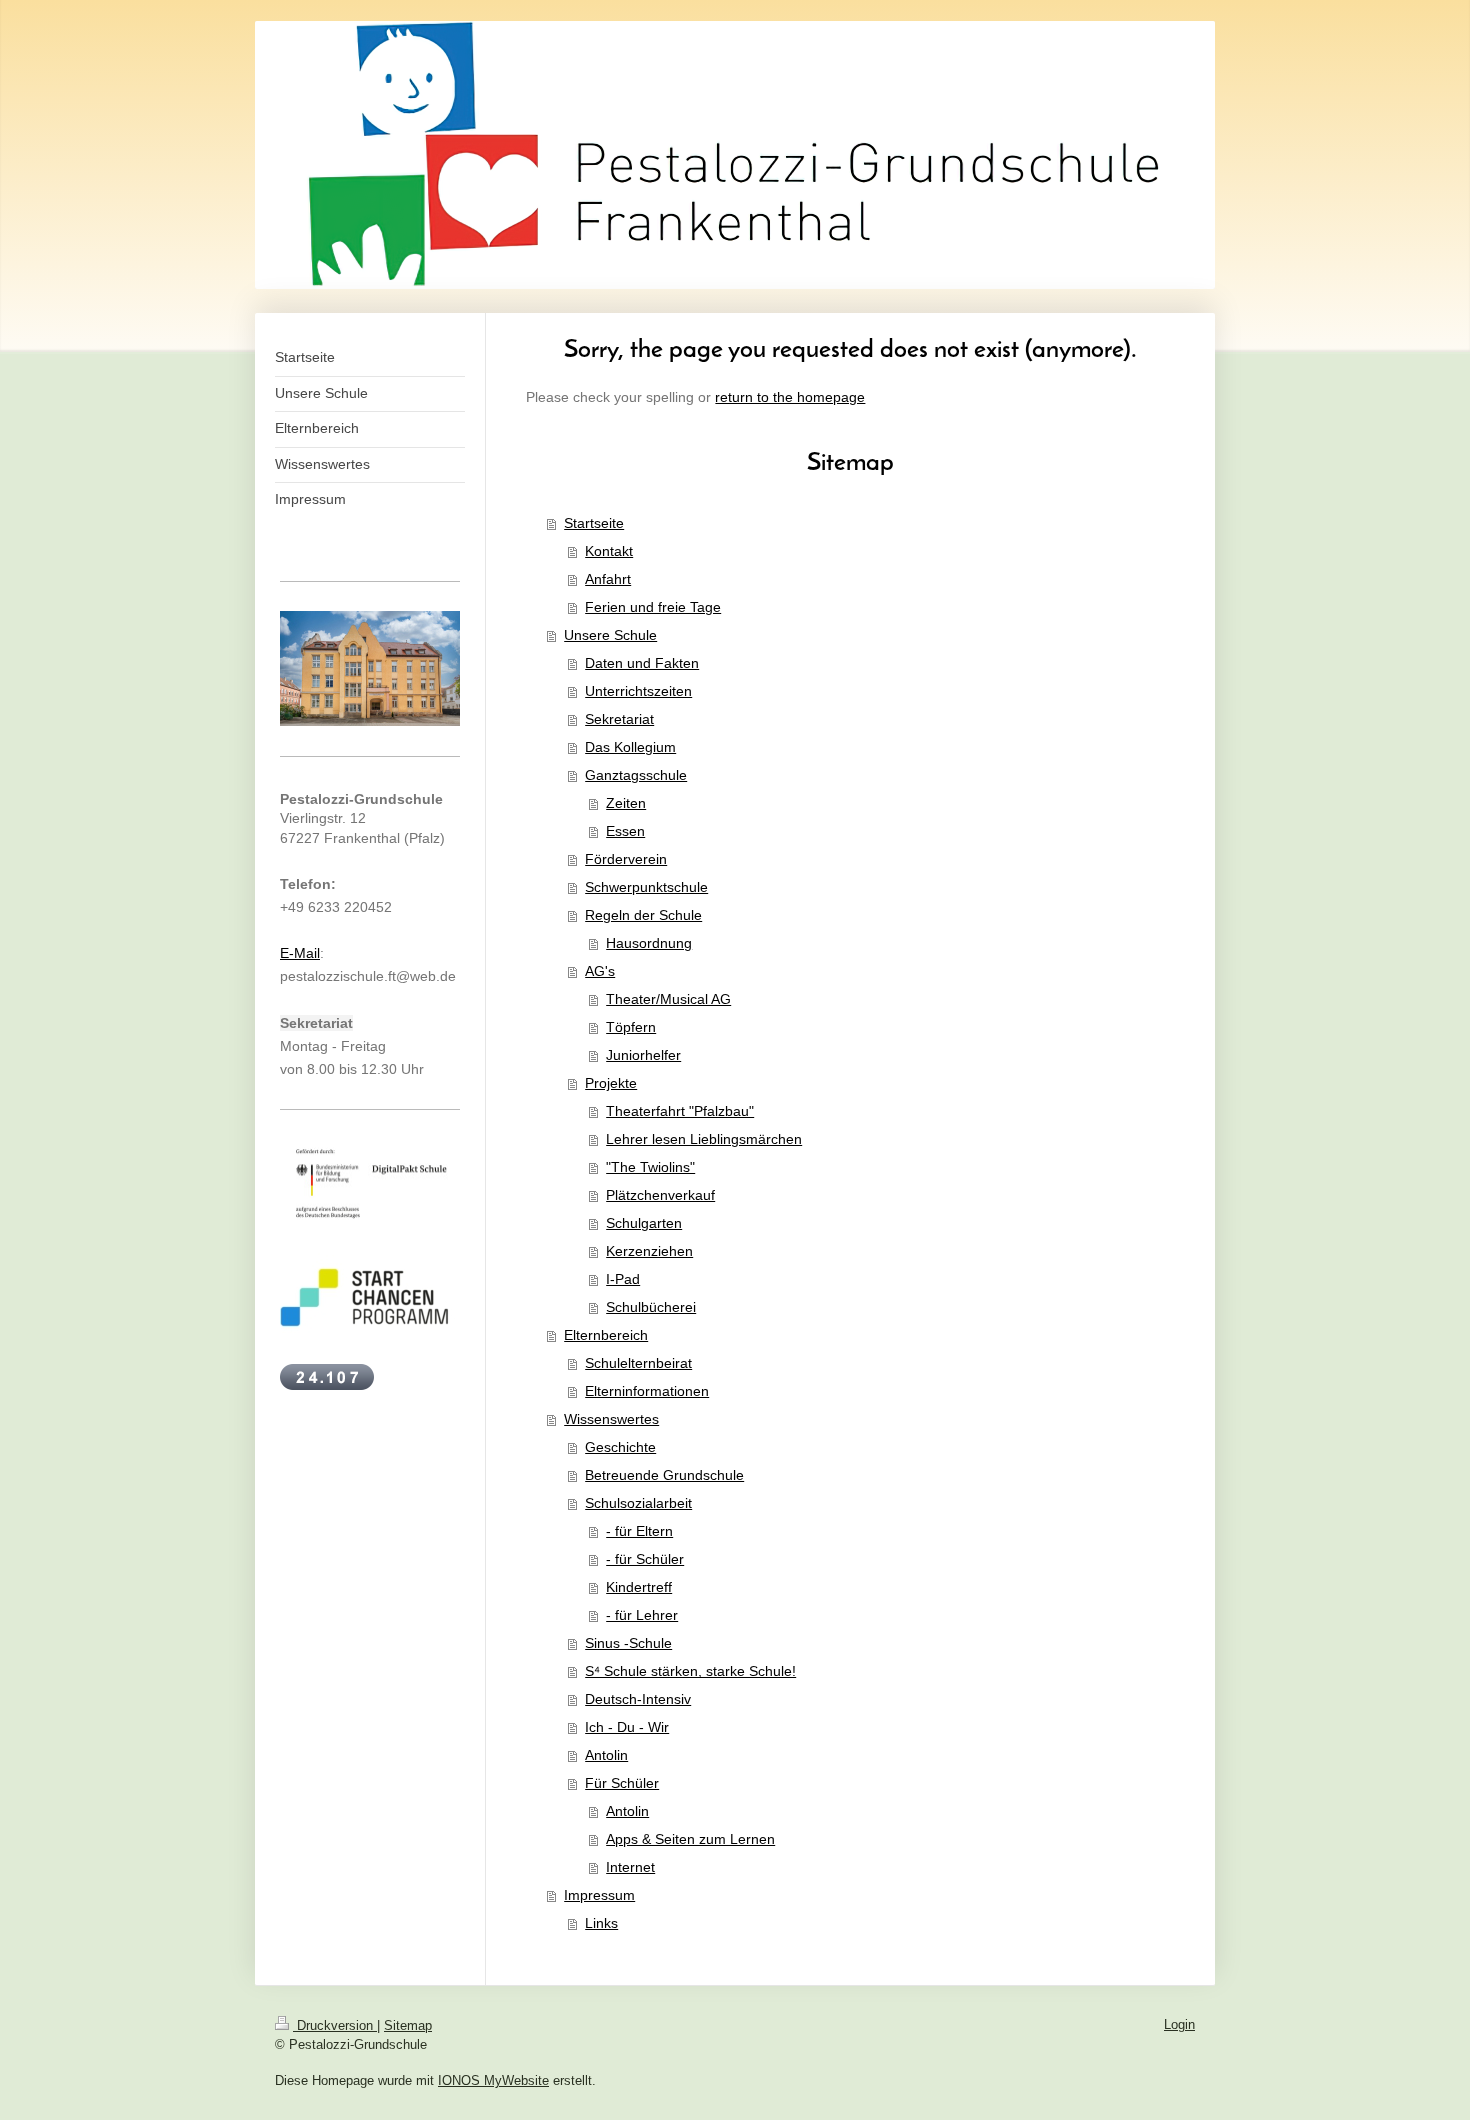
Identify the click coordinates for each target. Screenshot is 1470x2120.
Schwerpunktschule (646, 887)
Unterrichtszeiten (638, 691)
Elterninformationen (647, 1391)
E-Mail (300, 953)
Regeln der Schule (643, 915)
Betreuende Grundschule (664, 1475)
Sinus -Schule (628, 1643)
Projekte (611, 1083)
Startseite (594, 523)
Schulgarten (644, 1223)
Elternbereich (606, 1335)
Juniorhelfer (643, 1055)
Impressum (599, 1895)
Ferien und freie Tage (653, 607)
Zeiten (626, 803)
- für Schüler (645, 1559)
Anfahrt (608, 579)
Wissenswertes (611, 1419)
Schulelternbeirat (638, 1363)
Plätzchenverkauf (660, 1195)
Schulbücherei (651, 1307)
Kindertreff (639, 1587)
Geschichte (620, 1447)
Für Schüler (622, 1783)
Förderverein (626, 859)
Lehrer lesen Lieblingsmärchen (704, 1139)
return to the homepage (790, 397)
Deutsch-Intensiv (638, 1699)
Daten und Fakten (642, 663)
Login (1179, 2024)
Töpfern (631, 1027)
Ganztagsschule (636, 775)
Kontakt (609, 551)
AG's (600, 971)
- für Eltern (639, 1531)
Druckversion (335, 2025)
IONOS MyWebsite (493, 2080)
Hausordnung (649, 943)
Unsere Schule (610, 635)
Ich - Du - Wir (627, 1727)
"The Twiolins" (650, 1167)
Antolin (606, 1755)
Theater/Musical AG (668, 999)
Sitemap (408, 2025)
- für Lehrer (642, 1615)
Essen (625, 831)
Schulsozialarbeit (638, 1503)
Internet (630, 1867)
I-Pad (623, 1279)
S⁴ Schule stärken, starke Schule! (690, 1671)
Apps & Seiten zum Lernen (690, 1839)
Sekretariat (619, 719)
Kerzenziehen (649, 1251)
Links (601, 1923)
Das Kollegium (630, 747)
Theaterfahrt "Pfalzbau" (680, 1111)
